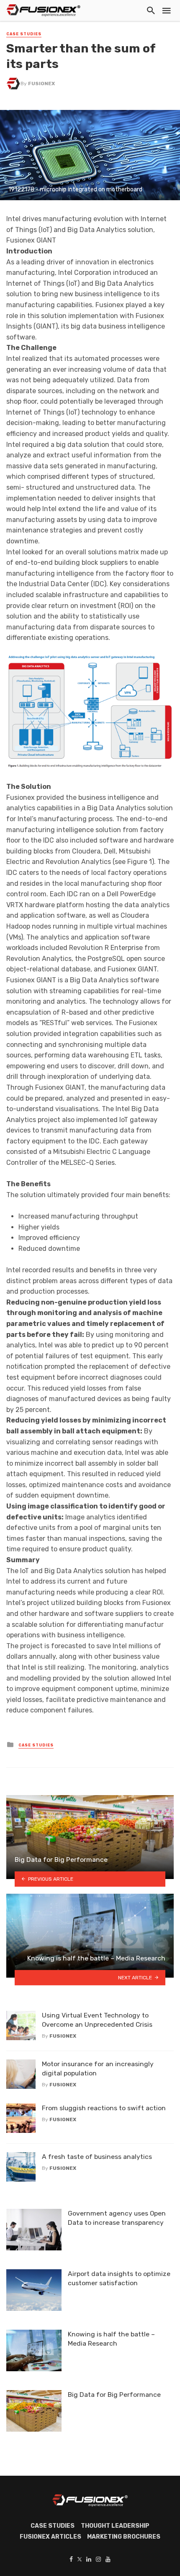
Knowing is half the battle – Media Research (111, 2339)
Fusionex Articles (50, 2537)
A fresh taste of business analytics (97, 2157)
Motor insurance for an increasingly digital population (98, 2068)
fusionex (41, 84)
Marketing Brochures (124, 2537)
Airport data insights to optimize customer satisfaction (119, 2278)
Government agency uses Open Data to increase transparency (117, 2218)
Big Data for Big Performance (114, 2395)
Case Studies (24, 34)
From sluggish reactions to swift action (104, 2108)
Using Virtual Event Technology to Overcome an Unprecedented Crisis (97, 2020)
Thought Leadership (115, 2526)
